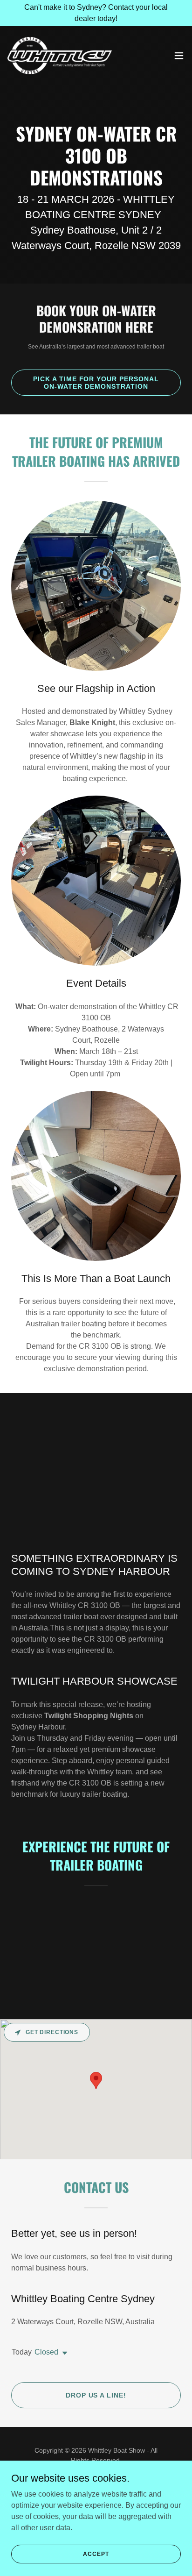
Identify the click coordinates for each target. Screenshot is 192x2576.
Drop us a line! (96, 2395)
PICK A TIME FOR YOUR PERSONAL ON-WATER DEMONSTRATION (96, 383)
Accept (96, 2554)
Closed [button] (46, 2352)
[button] (179, 56)
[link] (60, 56)
